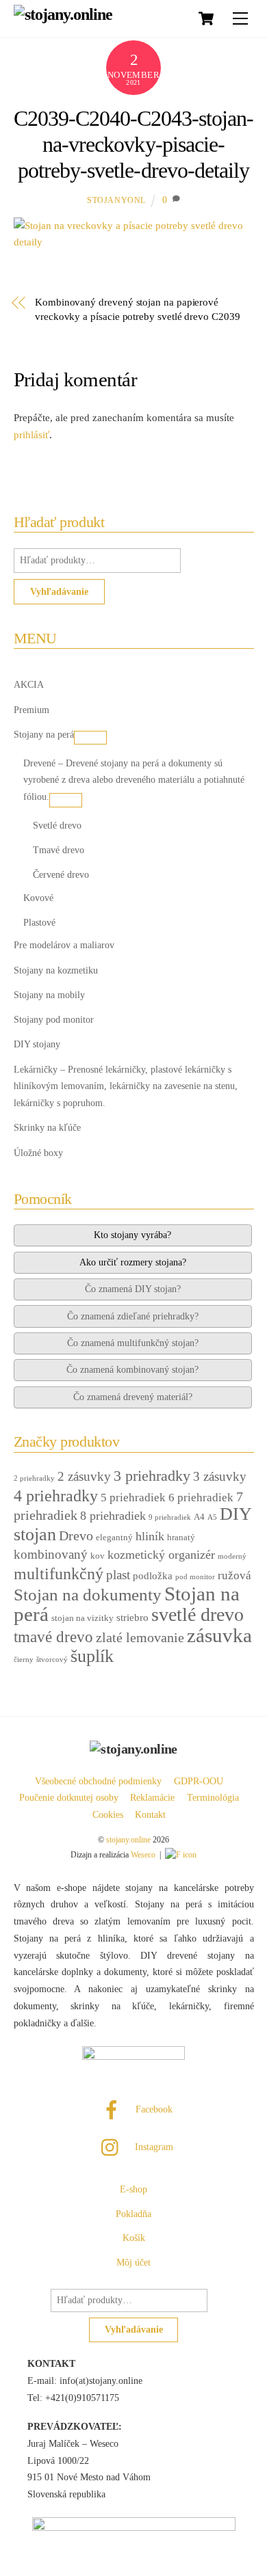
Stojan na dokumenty (88, 1594)
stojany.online (128, 1840)
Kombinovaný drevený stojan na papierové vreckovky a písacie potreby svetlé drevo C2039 (138, 309)
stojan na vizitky (82, 1618)
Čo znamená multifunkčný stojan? (133, 1343)
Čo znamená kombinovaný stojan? (132, 1369)
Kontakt (150, 1815)
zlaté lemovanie (140, 1637)
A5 (212, 1517)
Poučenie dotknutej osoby (69, 1798)
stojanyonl (116, 200)
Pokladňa (133, 2214)
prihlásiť (31, 435)
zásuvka (219, 1635)
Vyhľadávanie (59, 591)
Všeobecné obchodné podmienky (98, 1781)
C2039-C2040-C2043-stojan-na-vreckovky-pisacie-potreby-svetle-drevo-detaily (134, 145)
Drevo (76, 1535)
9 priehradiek (170, 1517)
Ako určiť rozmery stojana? (133, 1262)
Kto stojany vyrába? (132, 1235)
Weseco (143, 1855)
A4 (199, 1517)
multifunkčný (59, 1574)
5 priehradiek (133, 1498)
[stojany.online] (63, 14)
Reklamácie (152, 1798)
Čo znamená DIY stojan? (133, 1289)
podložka (153, 1576)
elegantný (114, 1537)
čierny (24, 1660)
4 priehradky (56, 1496)
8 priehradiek (113, 1516)
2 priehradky (34, 1478)
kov (98, 1556)
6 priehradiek (201, 1498)
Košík (134, 2238)
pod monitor (195, 1577)
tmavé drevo (53, 1637)
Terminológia (213, 1798)
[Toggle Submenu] (90, 738)
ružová (234, 1575)
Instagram (153, 2147)
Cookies (108, 1815)
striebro (132, 1618)
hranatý (181, 1537)
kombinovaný (51, 1554)
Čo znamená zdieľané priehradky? (133, 1316)
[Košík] (206, 18)
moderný (232, 1556)
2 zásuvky (84, 1476)
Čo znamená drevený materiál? (133, 1397)
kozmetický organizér (161, 1555)
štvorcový (52, 1660)
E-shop (133, 2189)
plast (118, 1575)
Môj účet (133, 2263)
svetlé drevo (198, 1614)
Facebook (153, 2109)
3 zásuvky (220, 1476)
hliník (150, 1536)
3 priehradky (152, 1476)
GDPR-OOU (199, 1781)
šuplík (92, 1656)
